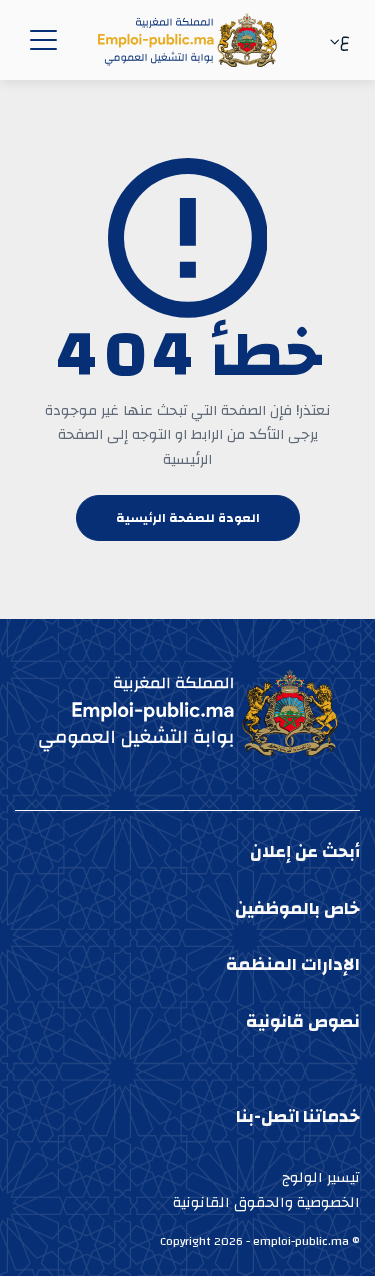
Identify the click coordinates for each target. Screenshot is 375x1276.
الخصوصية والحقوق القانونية (266, 1202)
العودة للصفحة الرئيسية (188, 518)
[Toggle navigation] (40, 40)
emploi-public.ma (301, 1241)
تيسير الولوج (321, 1177)
